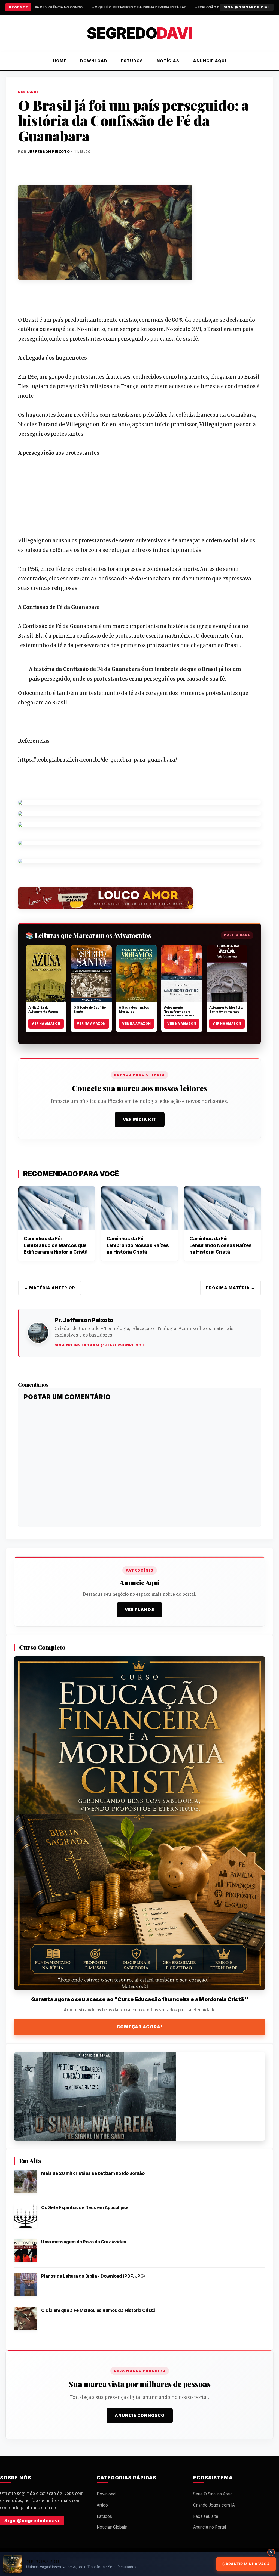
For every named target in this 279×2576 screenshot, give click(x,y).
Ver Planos (139, 1609)
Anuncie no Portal (210, 2527)
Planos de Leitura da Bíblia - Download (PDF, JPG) (93, 2276)
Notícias (168, 61)
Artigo (102, 2505)
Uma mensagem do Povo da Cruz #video (84, 2242)
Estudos (132, 61)
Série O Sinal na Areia (213, 2494)
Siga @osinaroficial (247, 7)
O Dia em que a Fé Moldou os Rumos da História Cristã (98, 2310)
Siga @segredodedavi (32, 2521)
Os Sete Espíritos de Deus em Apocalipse (85, 2207)
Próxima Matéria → (231, 1288)
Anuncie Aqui (210, 61)
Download (94, 61)
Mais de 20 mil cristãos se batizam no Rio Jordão (93, 2173)
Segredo (139, 33)
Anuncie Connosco (140, 2415)
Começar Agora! (140, 2027)
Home (60, 61)
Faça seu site (206, 2516)
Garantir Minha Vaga (246, 2564)
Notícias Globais (112, 2527)
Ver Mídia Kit (140, 1119)
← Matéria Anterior (50, 1288)
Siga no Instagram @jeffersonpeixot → (102, 1345)
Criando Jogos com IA (214, 2505)
